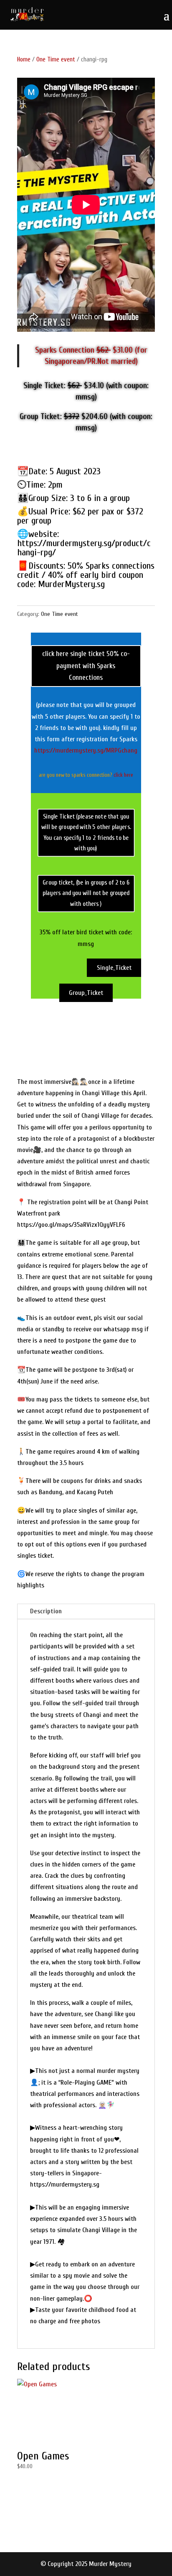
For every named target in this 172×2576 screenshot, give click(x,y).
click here (123, 775)
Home (24, 60)
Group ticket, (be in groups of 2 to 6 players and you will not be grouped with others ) (86, 893)
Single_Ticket (114, 968)
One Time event (56, 60)
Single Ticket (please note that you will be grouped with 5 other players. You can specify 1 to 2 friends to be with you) (86, 832)
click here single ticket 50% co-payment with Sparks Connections (86, 666)
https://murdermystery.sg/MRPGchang (86, 750)
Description (46, 1611)
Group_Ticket (86, 993)
